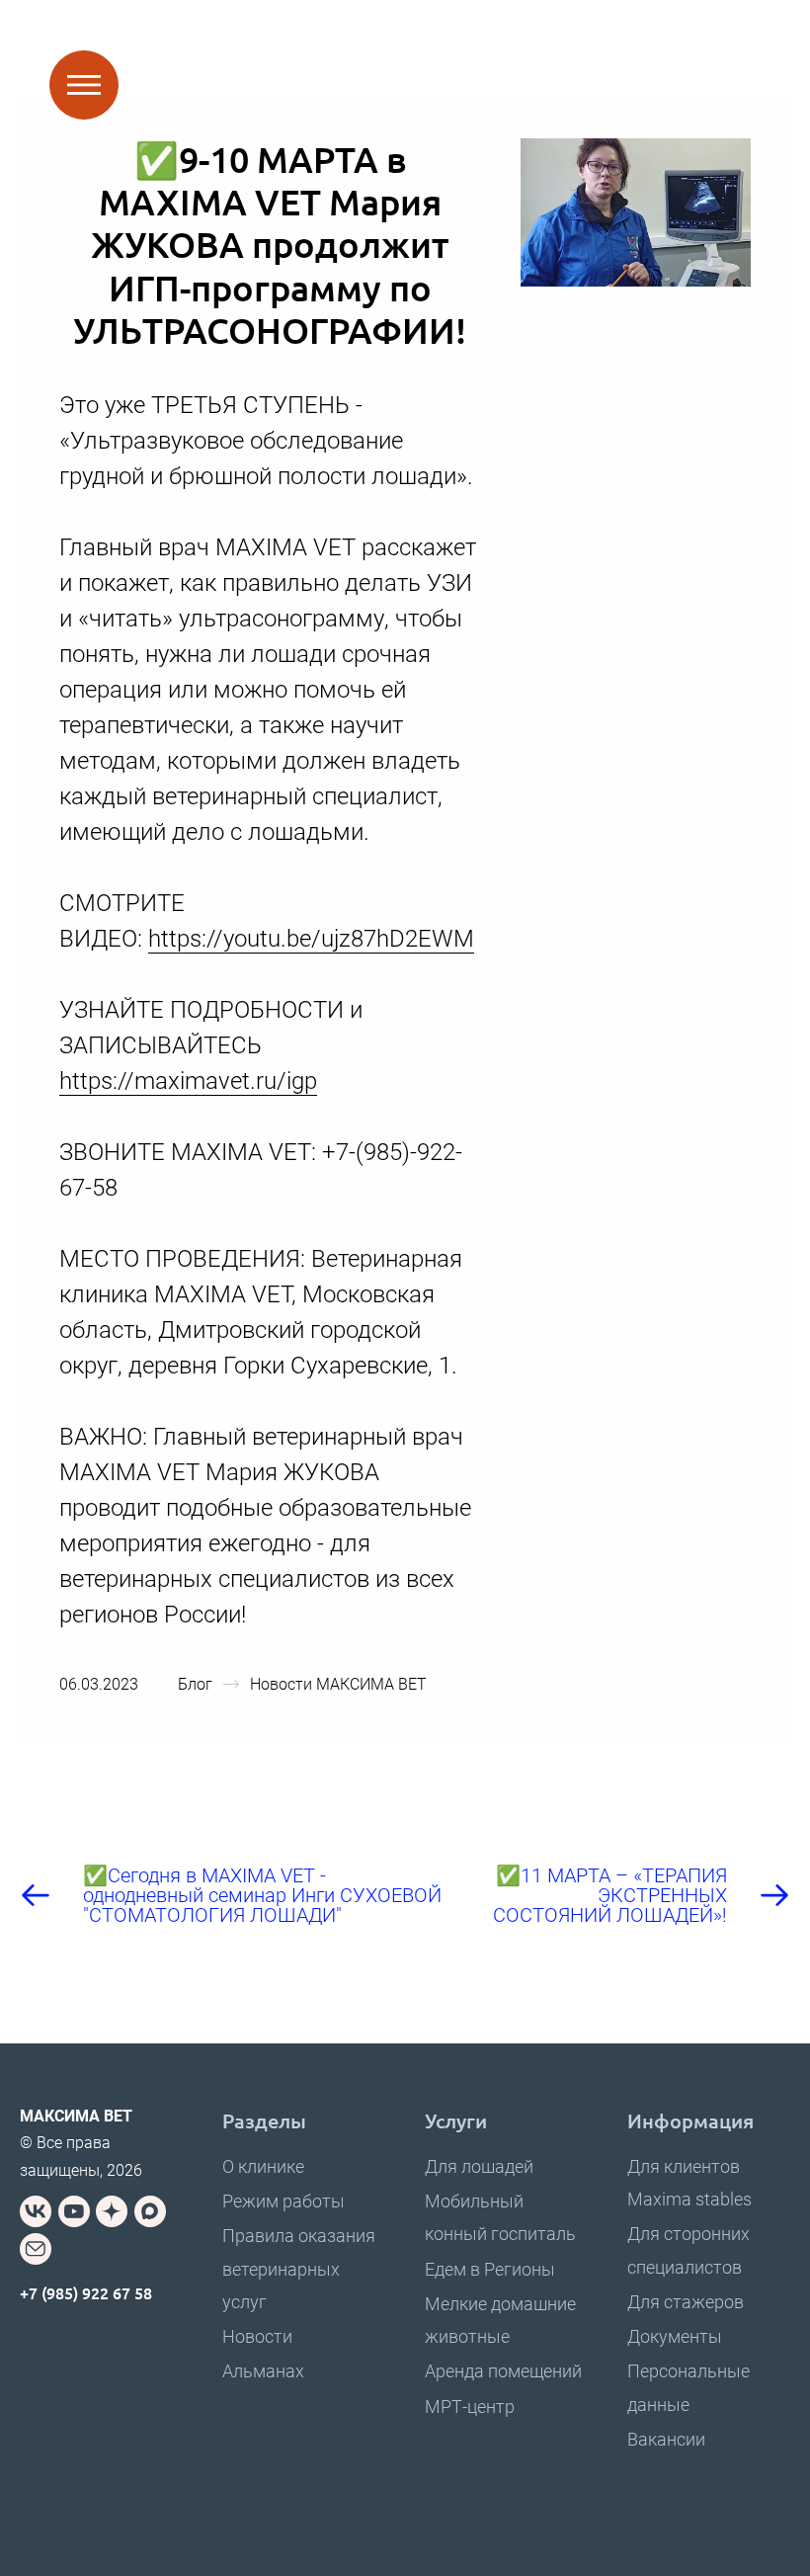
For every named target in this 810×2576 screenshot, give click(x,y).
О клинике (263, 2166)
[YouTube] (74, 2211)
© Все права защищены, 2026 (81, 2143)
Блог (195, 1684)
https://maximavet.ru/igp (188, 1081)
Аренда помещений (503, 2371)
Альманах (263, 2371)
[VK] (36, 2211)
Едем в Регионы (490, 2269)
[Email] (36, 2249)
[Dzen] (112, 2211)
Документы (675, 2336)
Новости (257, 2336)
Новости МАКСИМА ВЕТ (338, 1684)
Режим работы (283, 2201)
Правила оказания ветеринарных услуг (299, 2268)
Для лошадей (479, 2166)
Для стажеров (686, 2302)
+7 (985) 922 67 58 (86, 2292)
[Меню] (84, 85)
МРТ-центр (470, 2407)
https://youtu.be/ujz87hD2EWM (311, 939)
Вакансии (666, 2439)
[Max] (150, 2211)
